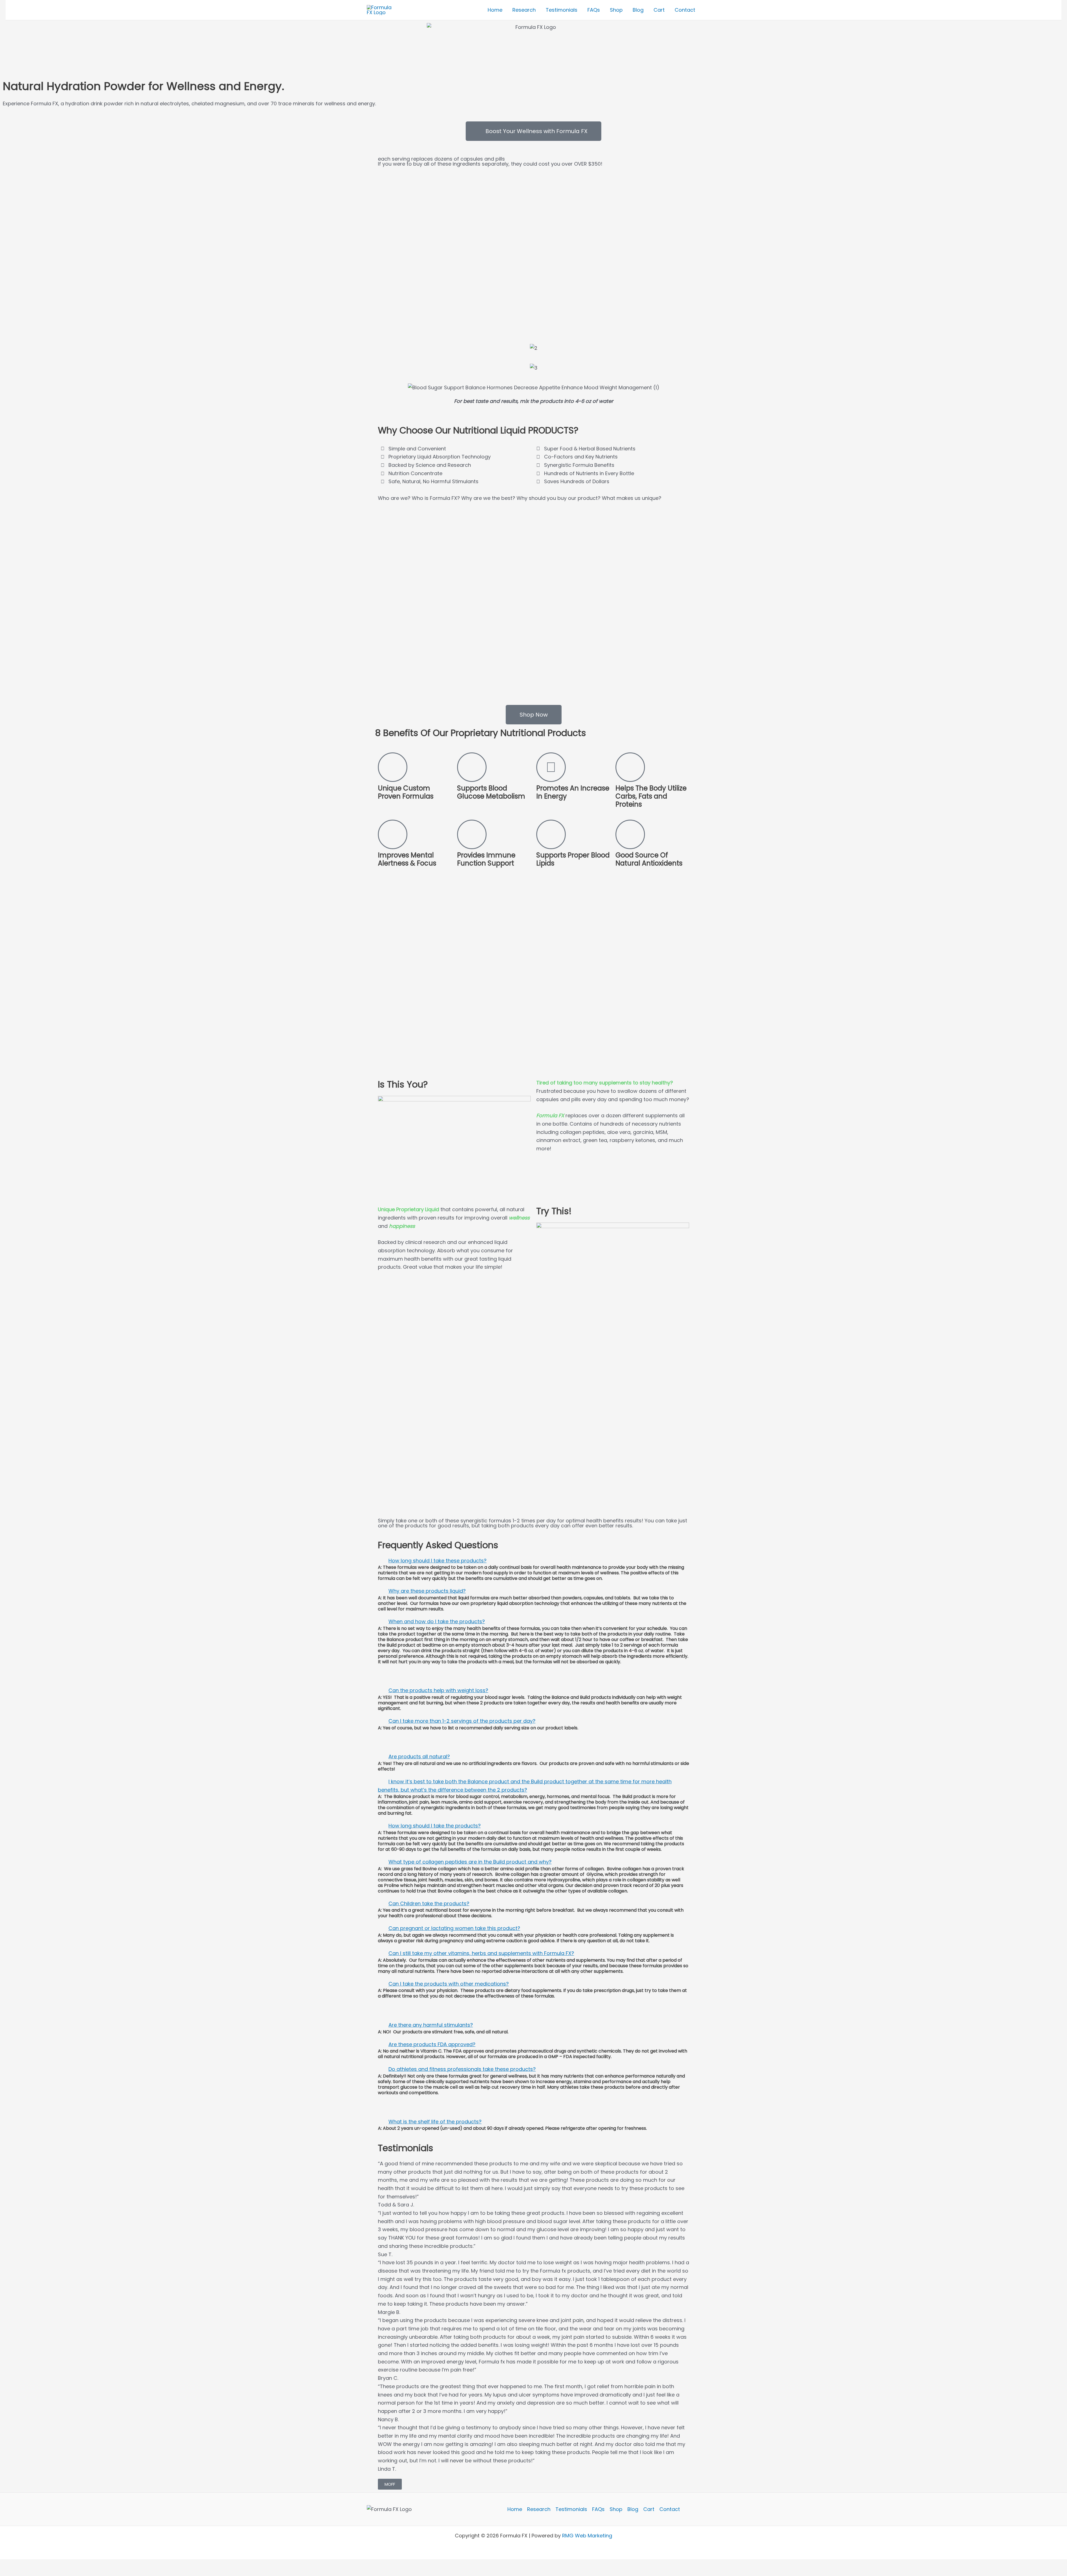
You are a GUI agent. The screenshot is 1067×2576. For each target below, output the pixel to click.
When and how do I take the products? (437, 1621)
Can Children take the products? (429, 1903)
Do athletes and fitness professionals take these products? (462, 2069)
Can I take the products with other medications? (449, 1984)
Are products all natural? (419, 1756)
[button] (533, 1561)
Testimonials (571, 2509)
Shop (616, 2509)
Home (515, 2509)
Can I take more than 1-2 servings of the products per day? (462, 1721)
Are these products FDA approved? (432, 2044)
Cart (649, 2509)
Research (539, 2509)
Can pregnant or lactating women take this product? (454, 1928)
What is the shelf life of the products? (435, 2122)
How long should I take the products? (435, 1826)
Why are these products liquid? (427, 1591)
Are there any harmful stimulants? (431, 2025)
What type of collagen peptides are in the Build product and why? (470, 1862)
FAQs (598, 2509)
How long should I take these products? (437, 1561)
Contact (670, 2509)
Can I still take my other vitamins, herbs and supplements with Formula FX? (481, 1953)
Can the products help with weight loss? (438, 1690)
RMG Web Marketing (587, 2536)
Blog (633, 2509)
